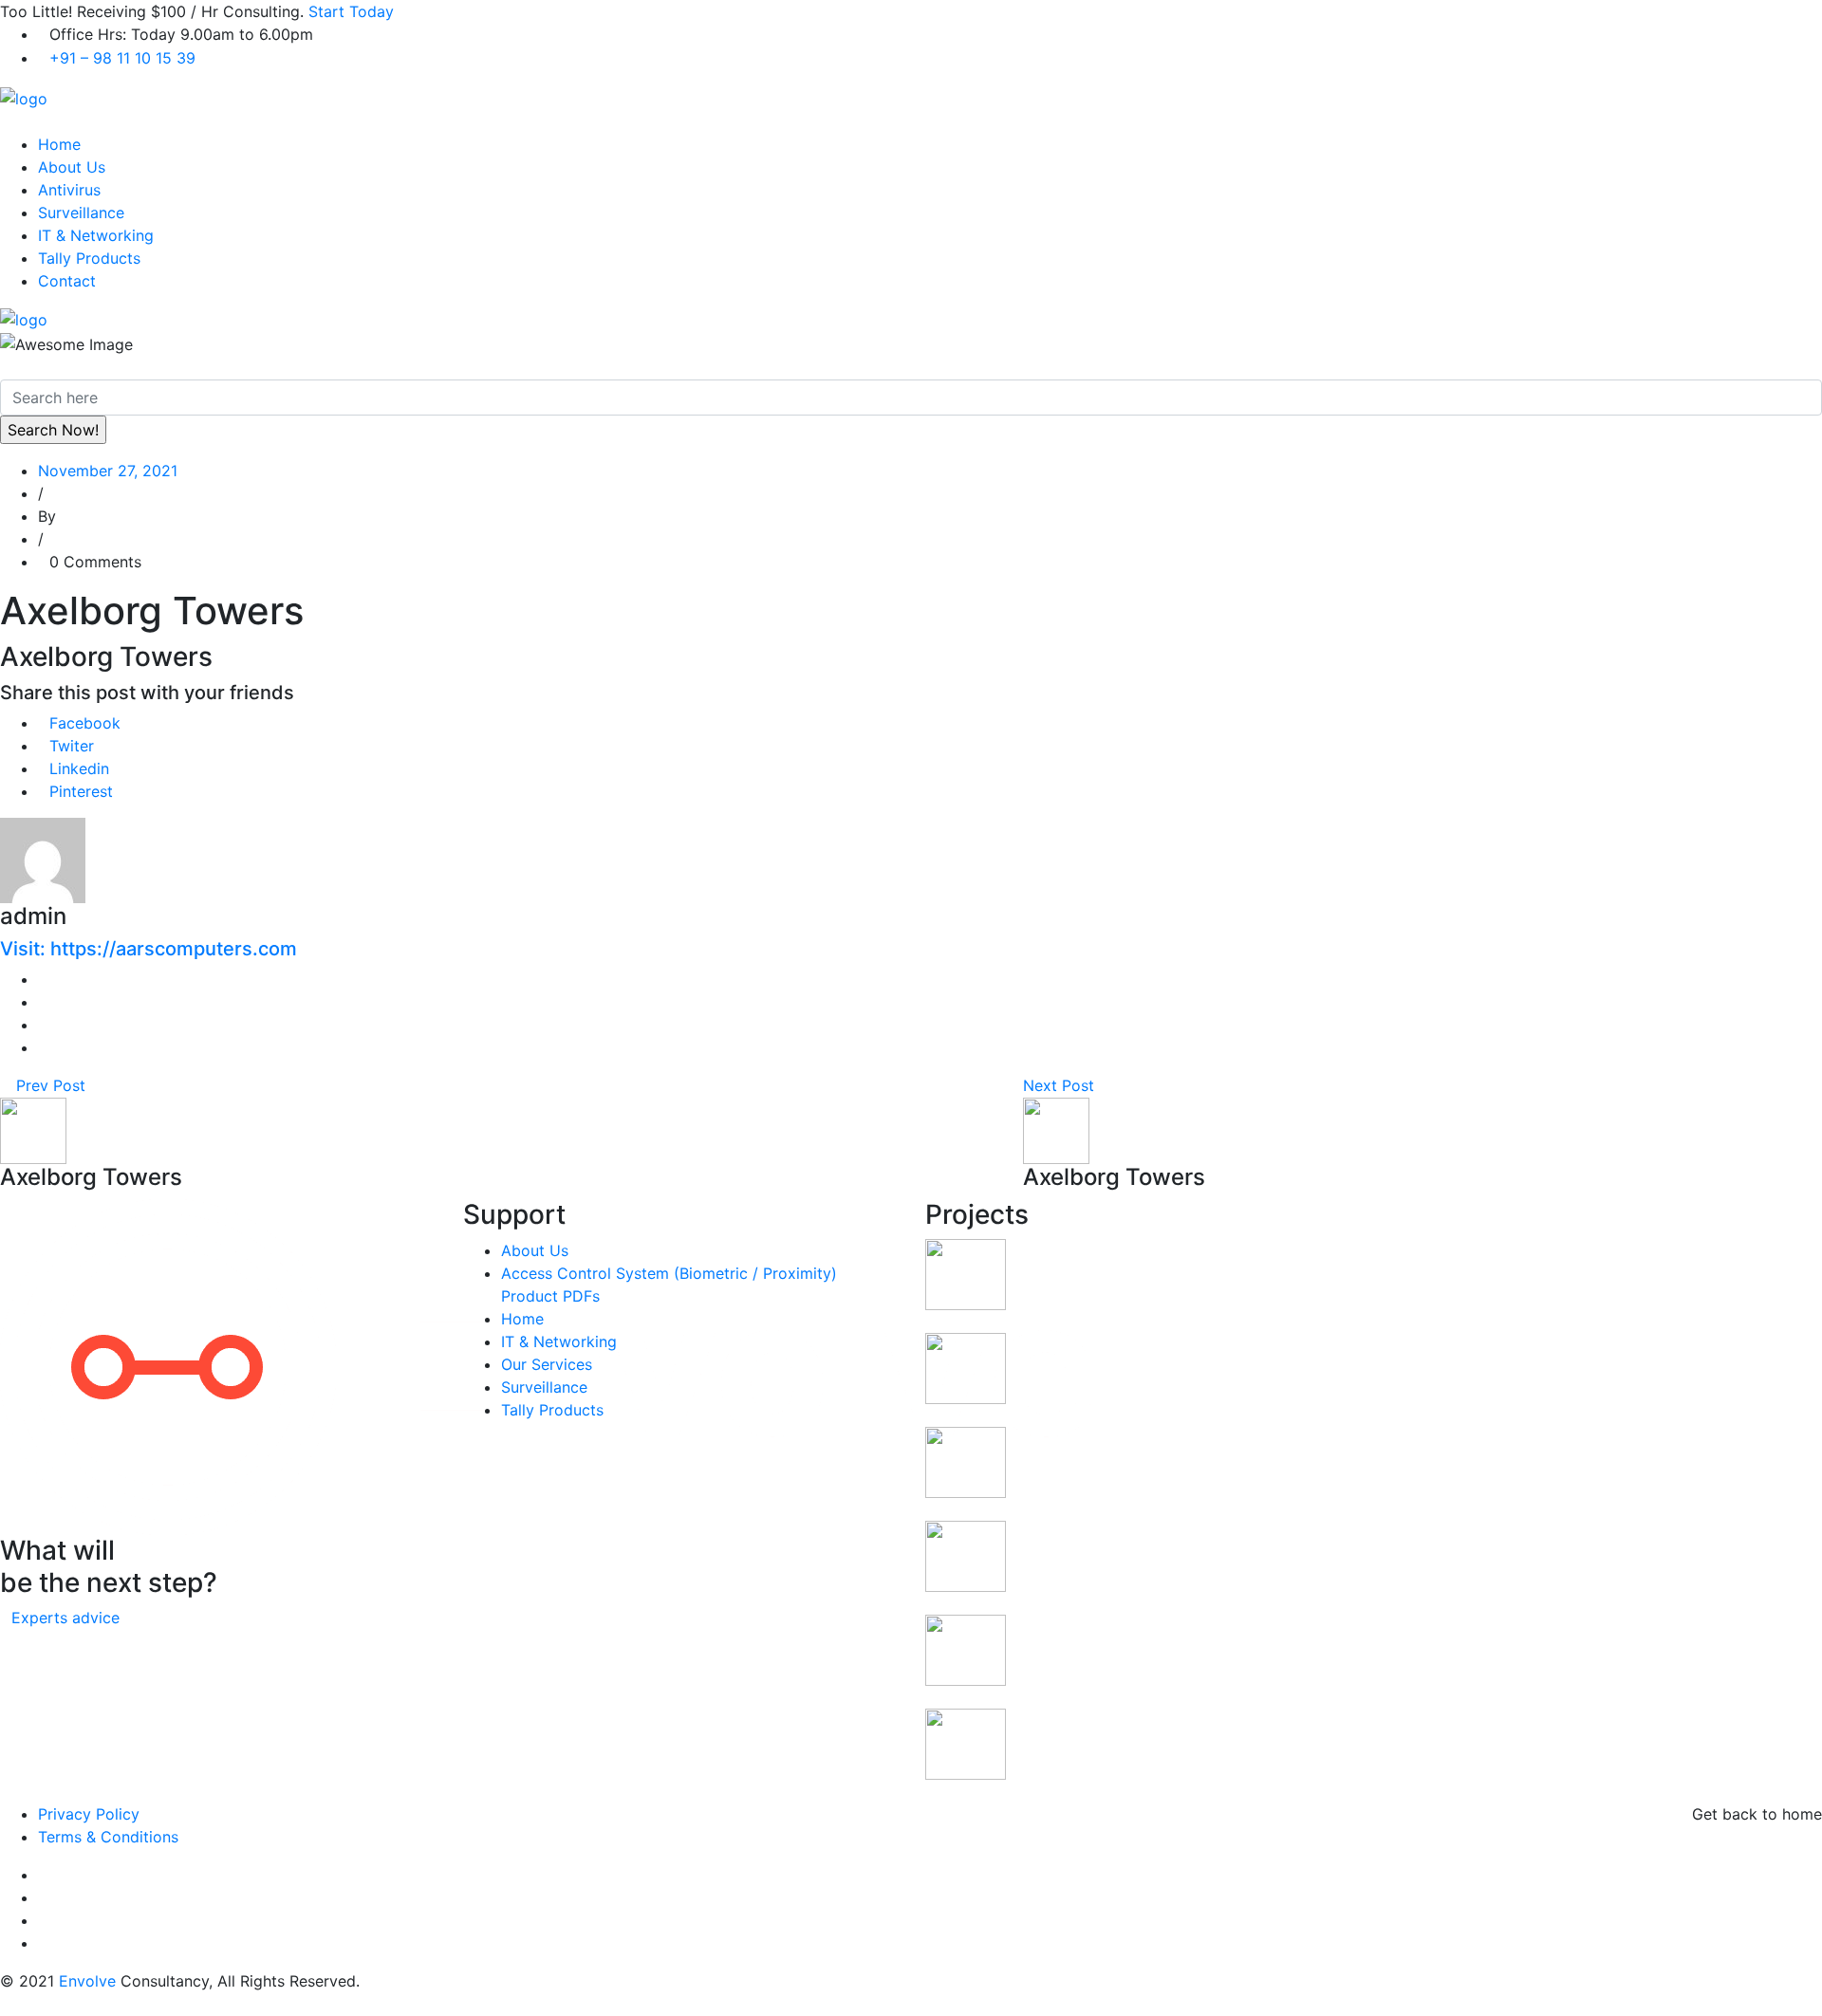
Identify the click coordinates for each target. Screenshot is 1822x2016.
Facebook (85, 723)
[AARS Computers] (24, 97)
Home (59, 144)
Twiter (72, 746)
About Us (72, 167)
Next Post (1061, 1085)
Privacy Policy (89, 1814)
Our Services (547, 1364)
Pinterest (81, 791)
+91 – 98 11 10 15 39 (122, 58)
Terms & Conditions (108, 1837)
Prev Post (48, 1085)
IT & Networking (96, 235)
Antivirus (69, 190)
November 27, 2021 (108, 471)
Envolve (87, 1981)
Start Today (351, 11)
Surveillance (81, 213)
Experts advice (65, 1618)
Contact (67, 281)
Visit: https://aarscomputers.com (149, 949)
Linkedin (79, 768)
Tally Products (89, 258)
